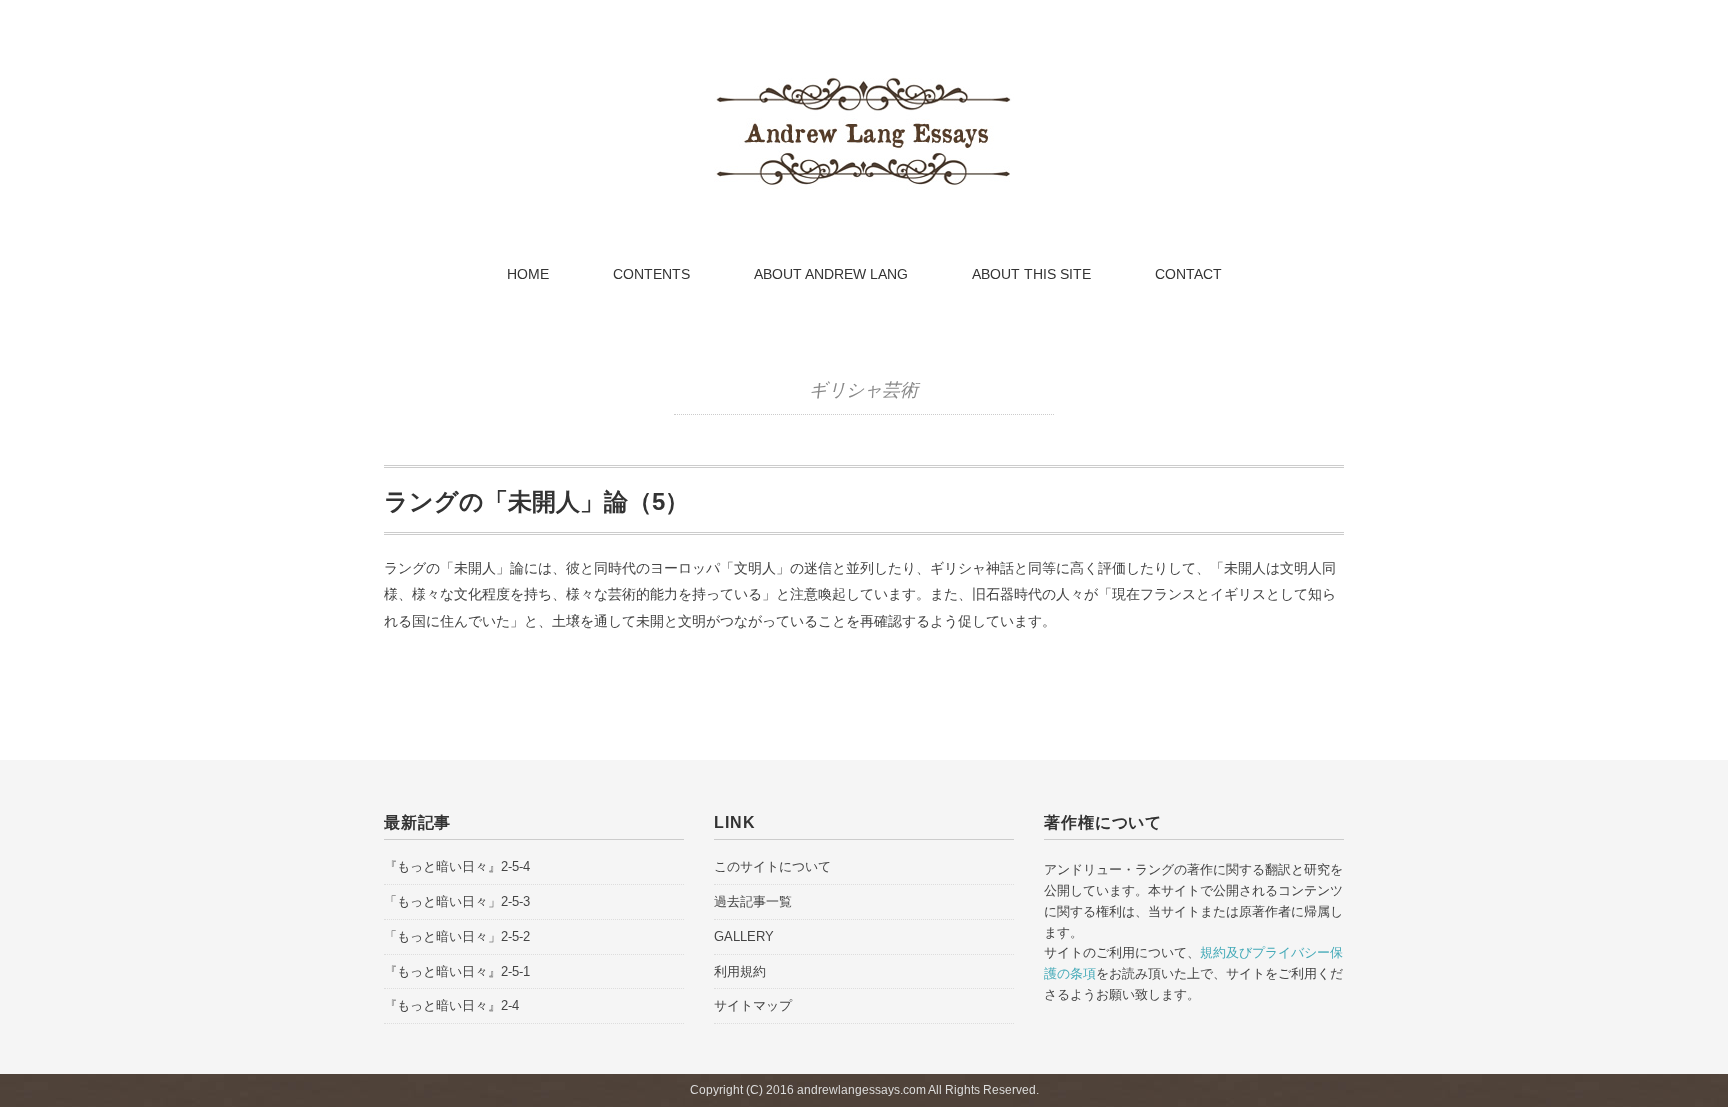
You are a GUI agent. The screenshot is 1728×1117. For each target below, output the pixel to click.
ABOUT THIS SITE (1031, 274)
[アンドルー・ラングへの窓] (864, 83)
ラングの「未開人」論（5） (536, 501)
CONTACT (1188, 274)
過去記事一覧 (753, 901)
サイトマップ (753, 1005)
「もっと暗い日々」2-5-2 (457, 936)
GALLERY (744, 936)
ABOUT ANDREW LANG (831, 274)
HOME (528, 274)
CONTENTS (651, 274)
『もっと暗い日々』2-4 (451, 1005)
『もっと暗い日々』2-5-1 (457, 971)
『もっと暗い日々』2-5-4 (457, 866)
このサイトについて (772, 866)
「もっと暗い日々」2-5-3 (457, 901)
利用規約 (740, 971)
